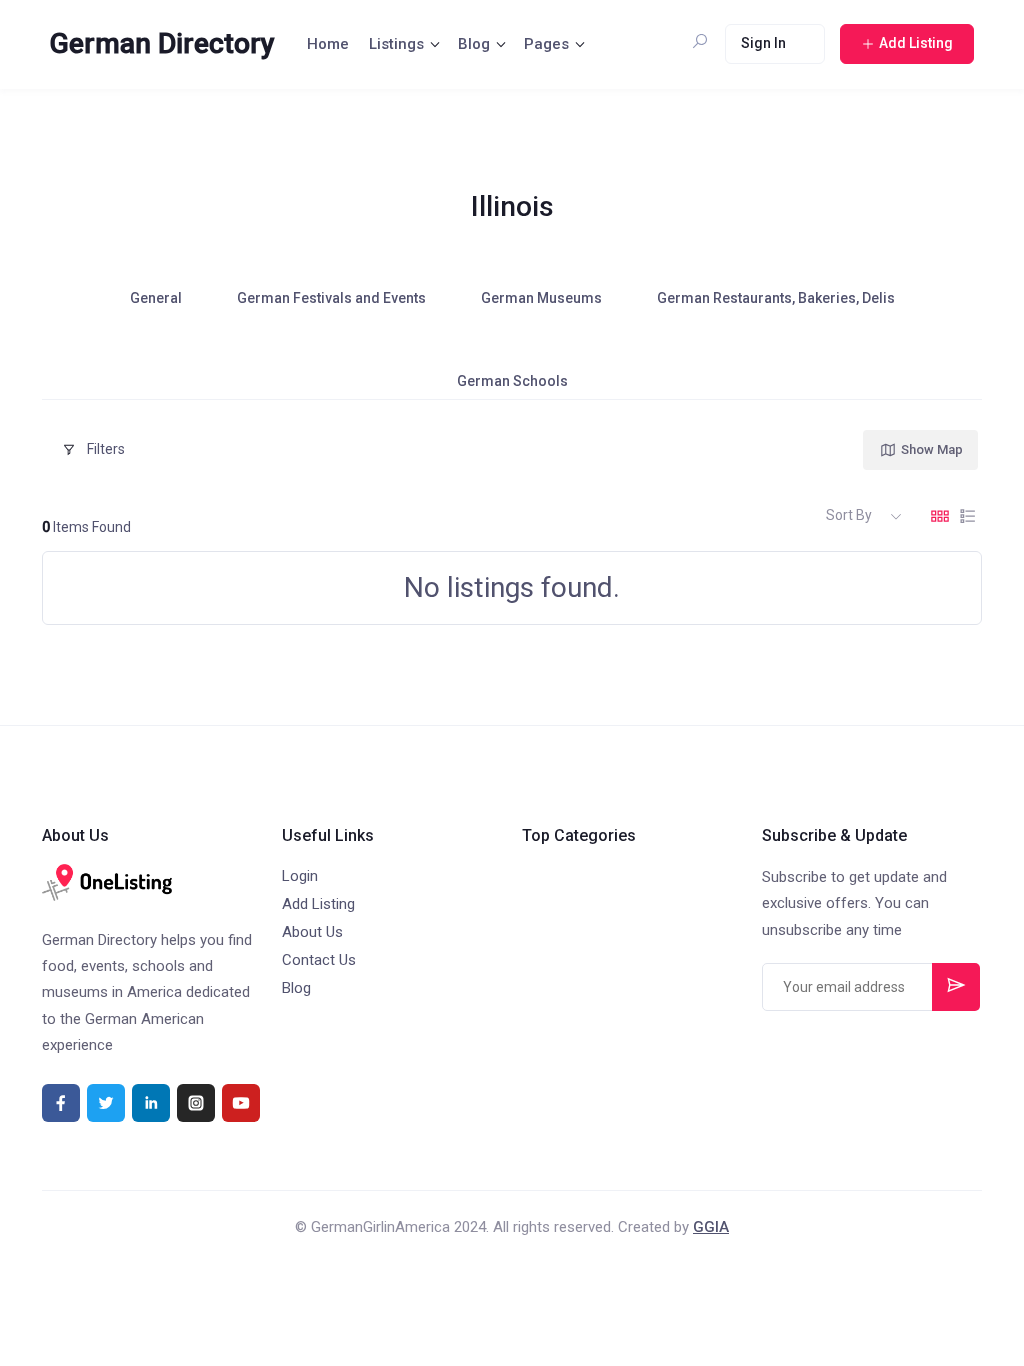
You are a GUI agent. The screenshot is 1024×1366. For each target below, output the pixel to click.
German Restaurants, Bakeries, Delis (776, 298)
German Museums (541, 298)
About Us (312, 932)
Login (300, 876)
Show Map (932, 449)
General (156, 298)
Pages (546, 44)
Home (328, 44)
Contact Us (319, 960)
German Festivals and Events (331, 298)
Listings (396, 44)
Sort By (849, 515)
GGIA (711, 1227)
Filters (106, 449)
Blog (474, 44)
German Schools (512, 381)
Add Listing (318, 904)
